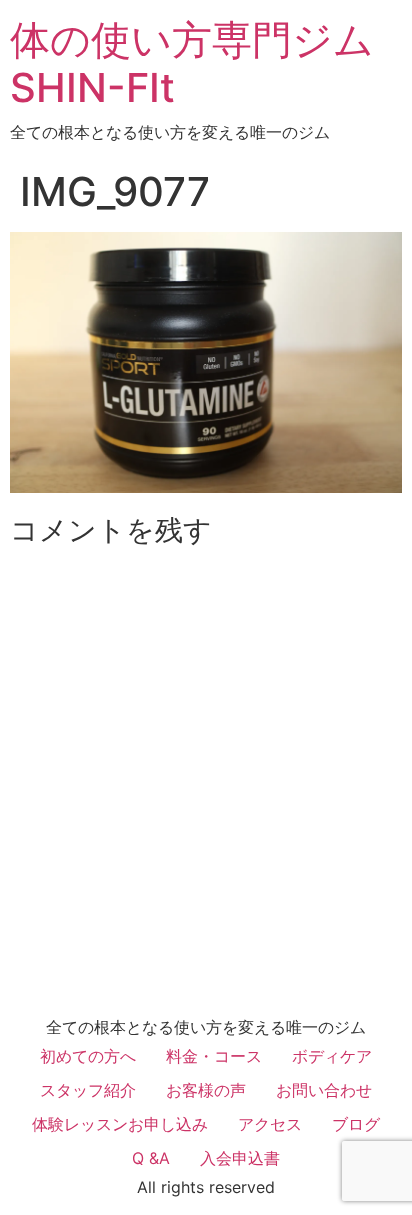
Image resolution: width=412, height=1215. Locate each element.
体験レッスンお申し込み (120, 1124)
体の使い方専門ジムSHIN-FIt (192, 63)
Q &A (151, 1158)
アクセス (270, 1124)
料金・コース (214, 1056)
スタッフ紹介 (88, 1090)
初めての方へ (88, 1056)
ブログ (356, 1124)
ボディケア (332, 1056)
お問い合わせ (324, 1090)
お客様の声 (206, 1090)
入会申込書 (240, 1158)
